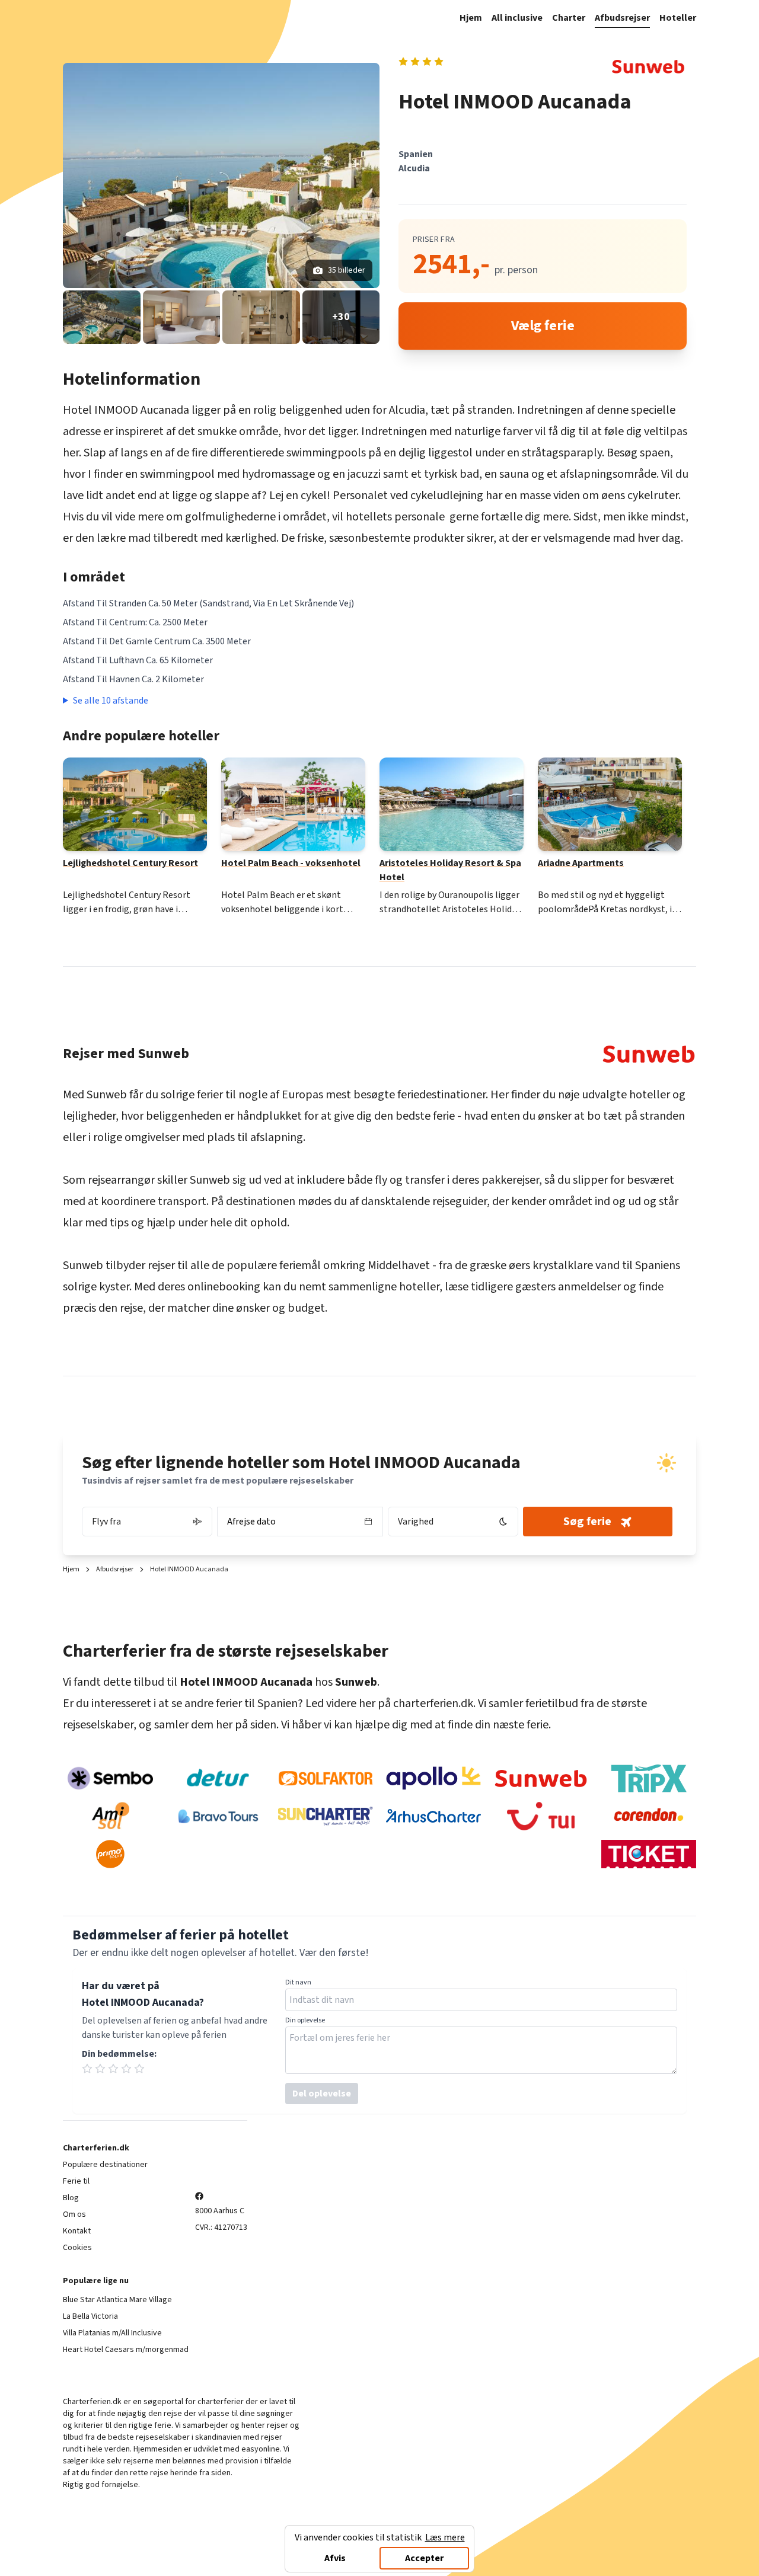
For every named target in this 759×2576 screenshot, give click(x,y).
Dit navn (298, 1983)
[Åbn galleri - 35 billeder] (221, 175)
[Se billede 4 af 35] (261, 317)
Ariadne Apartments (581, 863)
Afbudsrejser (622, 18)
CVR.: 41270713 (221, 2227)
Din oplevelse (305, 2021)
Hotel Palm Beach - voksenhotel (291, 863)
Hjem (471, 18)
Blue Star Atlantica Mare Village (117, 2300)
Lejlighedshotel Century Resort (130, 863)
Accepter (424, 2558)
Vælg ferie (543, 326)
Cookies (77, 2248)
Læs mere (445, 2537)
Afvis (335, 2558)
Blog (71, 2198)
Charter (569, 18)
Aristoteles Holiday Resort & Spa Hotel (450, 870)
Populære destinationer (105, 2165)
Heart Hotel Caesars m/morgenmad (126, 2350)
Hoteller (678, 18)
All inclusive (517, 18)
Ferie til (76, 2181)
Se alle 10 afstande (111, 701)
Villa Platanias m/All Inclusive (112, 2333)
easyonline (261, 2449)
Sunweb (107, 1095)
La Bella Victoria (90, 2316)
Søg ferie (587, 1522)
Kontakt (77, 2231)
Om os (74, 2214)
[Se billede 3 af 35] (182, 317)
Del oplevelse (322, 2094)
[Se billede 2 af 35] (102, 317)
